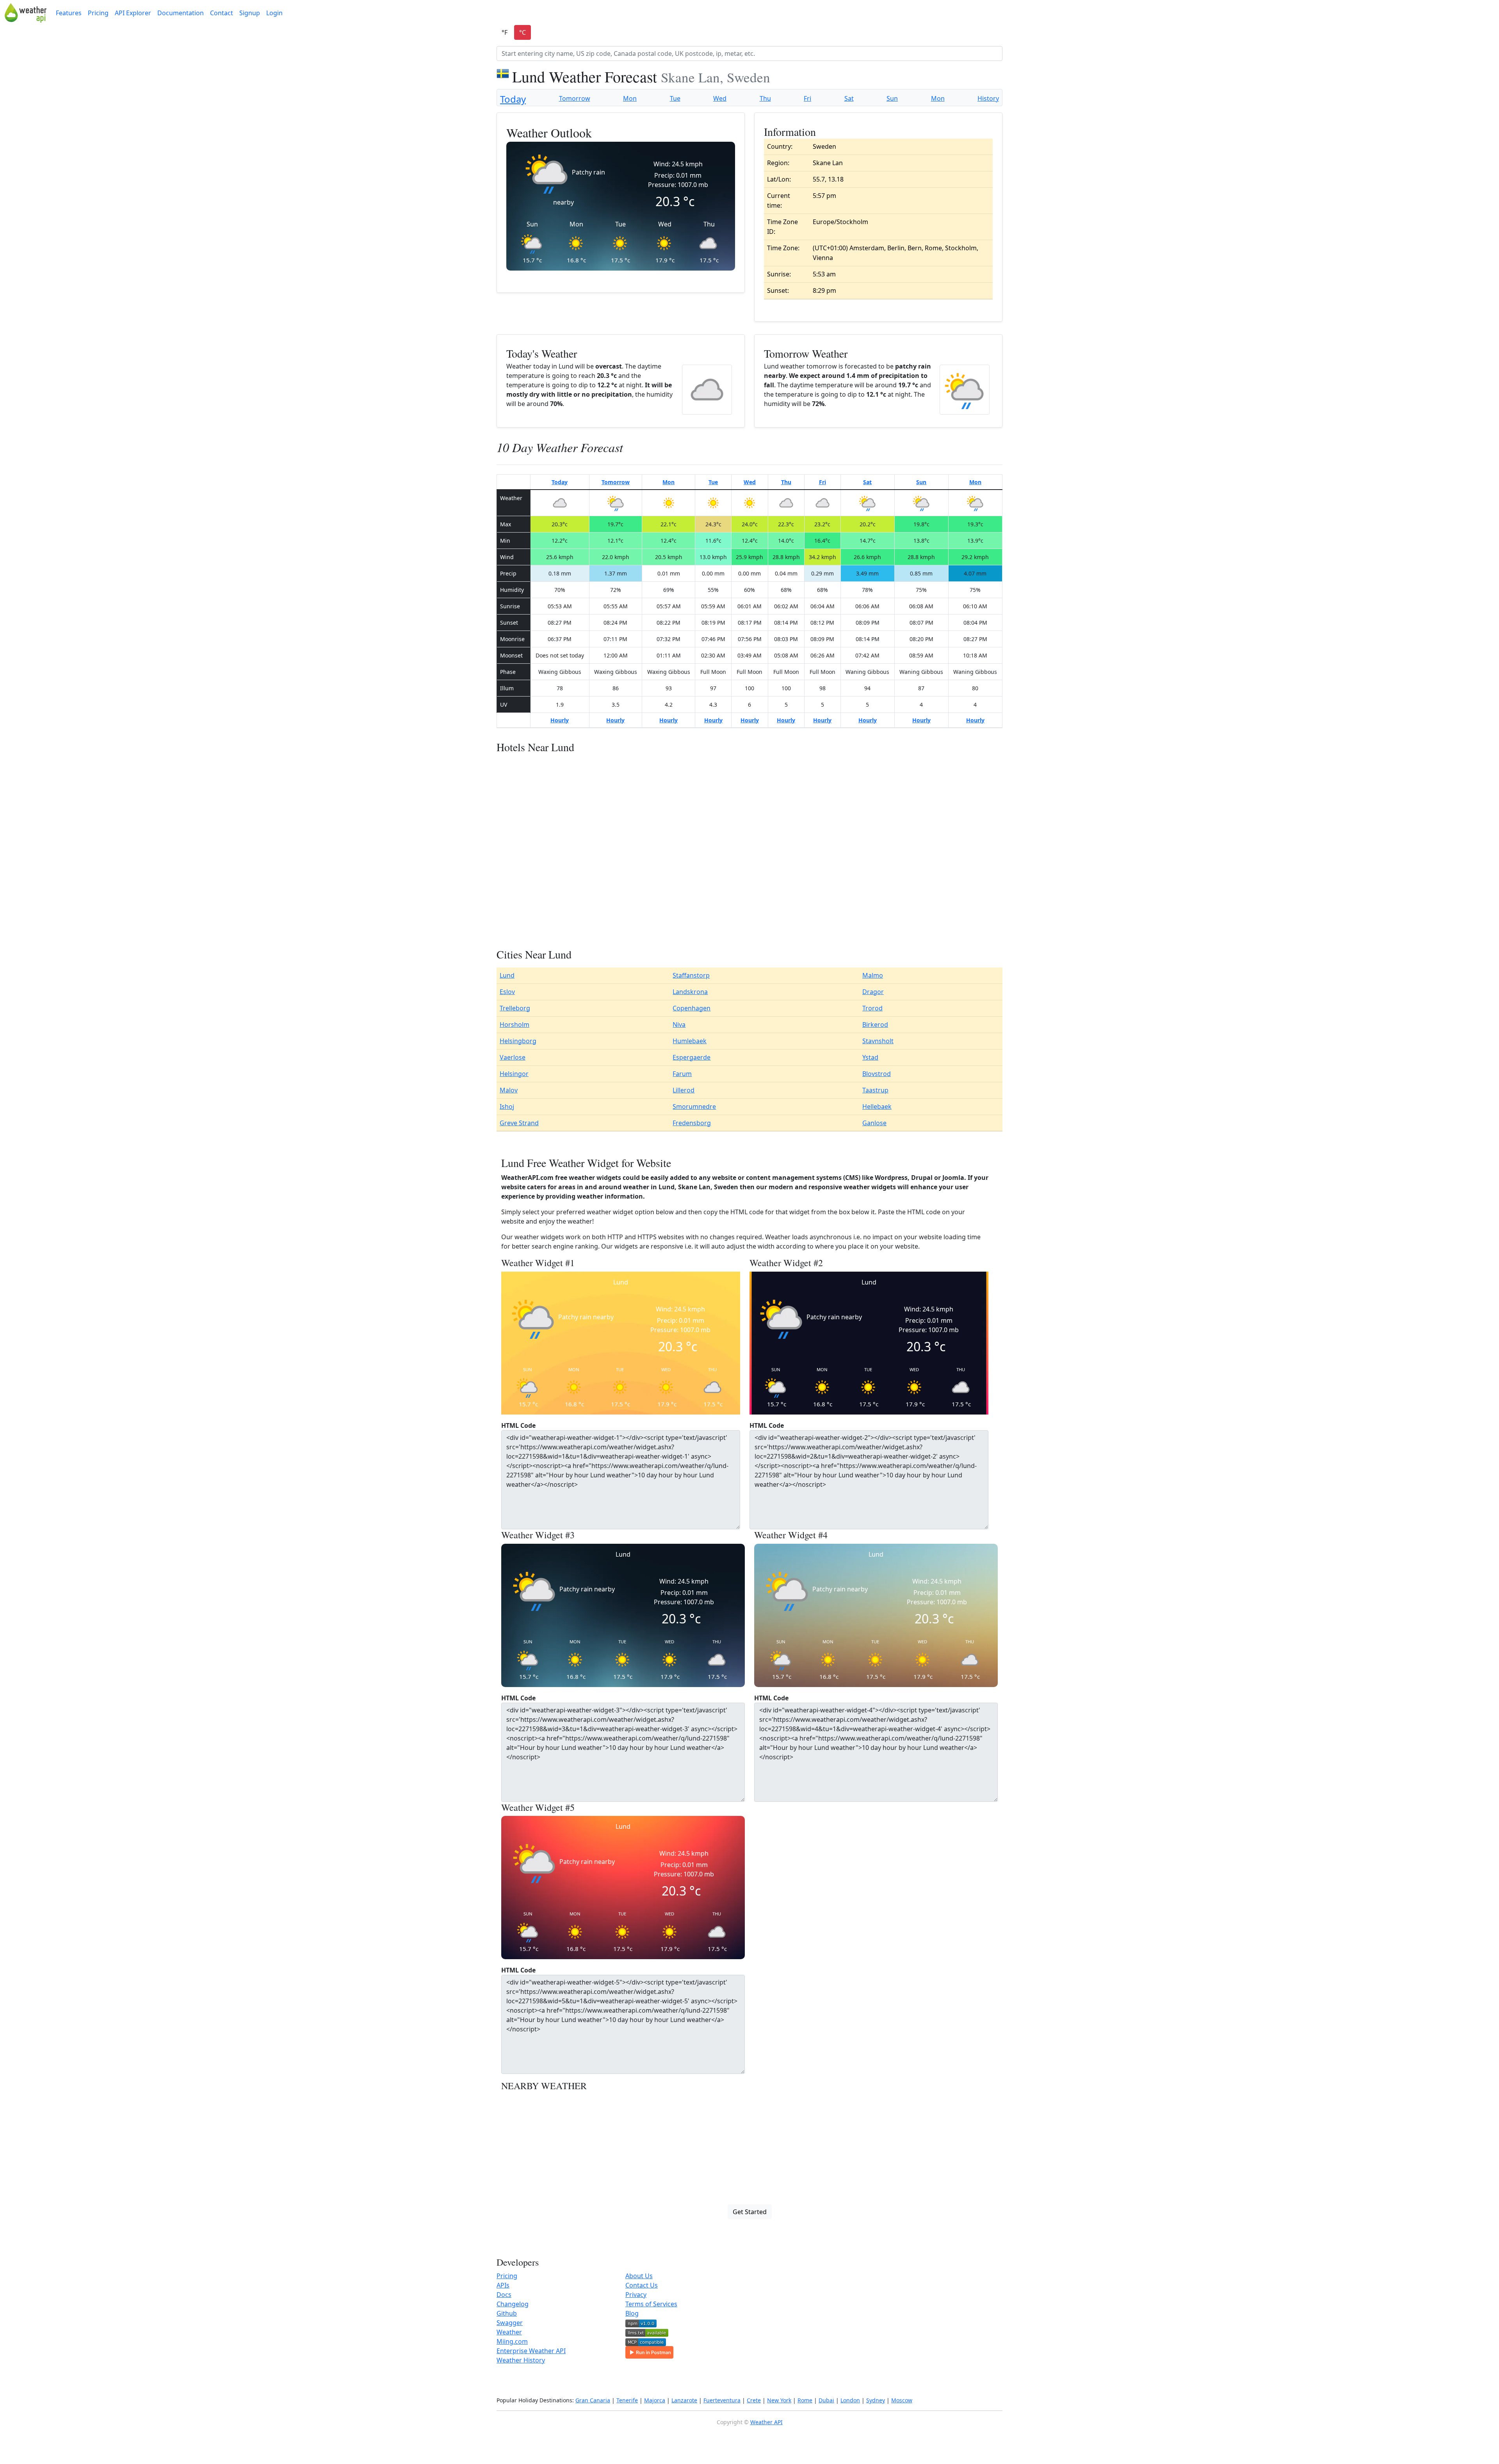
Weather (509, 2332)
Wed (720, 98)
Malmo (873, 975)
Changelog (513, 2304)
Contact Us (642, 2285)
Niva (679, 1024)
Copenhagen (692, 1008)
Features (69, 13)
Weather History (521, 2360)
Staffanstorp (691, 975)
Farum (682, 1074)
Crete (754, 2400)
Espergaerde (692, 1057)
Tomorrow (575, 98)
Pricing (98, 13)
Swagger (510, 2323)
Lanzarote (684, 2400)
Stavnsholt (878, 1041)
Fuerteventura (722, 2400)
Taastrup (875, 1090)
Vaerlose (513, 1057)
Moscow (902, 2400)
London (850, 2400)
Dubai (826, 2400)
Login (274, 13)
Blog (632, 2313)
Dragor (873, 992)
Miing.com (512, 2341)
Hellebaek (877, 1106)
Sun (892, 98)
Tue (675, 98)
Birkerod (875, 1024)
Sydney (876, 2400)
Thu (765, 98)
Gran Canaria (593, 2400)
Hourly (560, 720)
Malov (509, 1090)
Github (507, 2313)
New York (779, 2400)
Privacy (636, 2295)
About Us (639, 2276)
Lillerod (684, 1090)
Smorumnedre (694, 1106)
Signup (250, 13)
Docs (504, 2295)
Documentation (181, 13)
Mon (630, 98)
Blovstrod (877, 1074)
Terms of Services (651, 2304)
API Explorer (133, 13)
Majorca (655, 2400)
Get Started (750, 2212)
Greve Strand (519, 1123)
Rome (805, 2400)
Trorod (872, 1008)
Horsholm (515, 1024)
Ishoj (507, 1106)
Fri (807, 98)
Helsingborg (518, 1041)
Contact (222, 13)
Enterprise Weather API (531, 2351)
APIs (503, 2285)
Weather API (766, 2422)
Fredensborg (692, 1123)
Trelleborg (515, 1008)
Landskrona (690, 992)
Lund (507, 975)
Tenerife (627, 2400)
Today (513, 99)
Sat (849, 98)
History (988, 98)
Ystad (870, 1057)
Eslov (507, 992)
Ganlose (874, 1123)
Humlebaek (690, 1041)
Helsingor (514, 1074)
